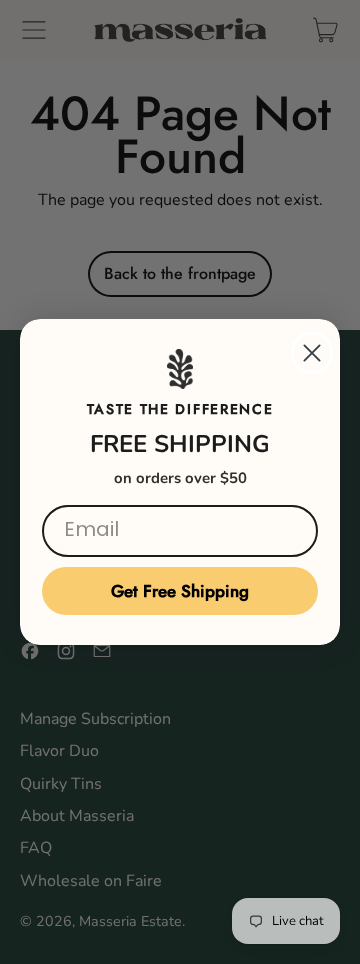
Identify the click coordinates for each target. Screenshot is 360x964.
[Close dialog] (312, 353)
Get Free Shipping (180, 591)
